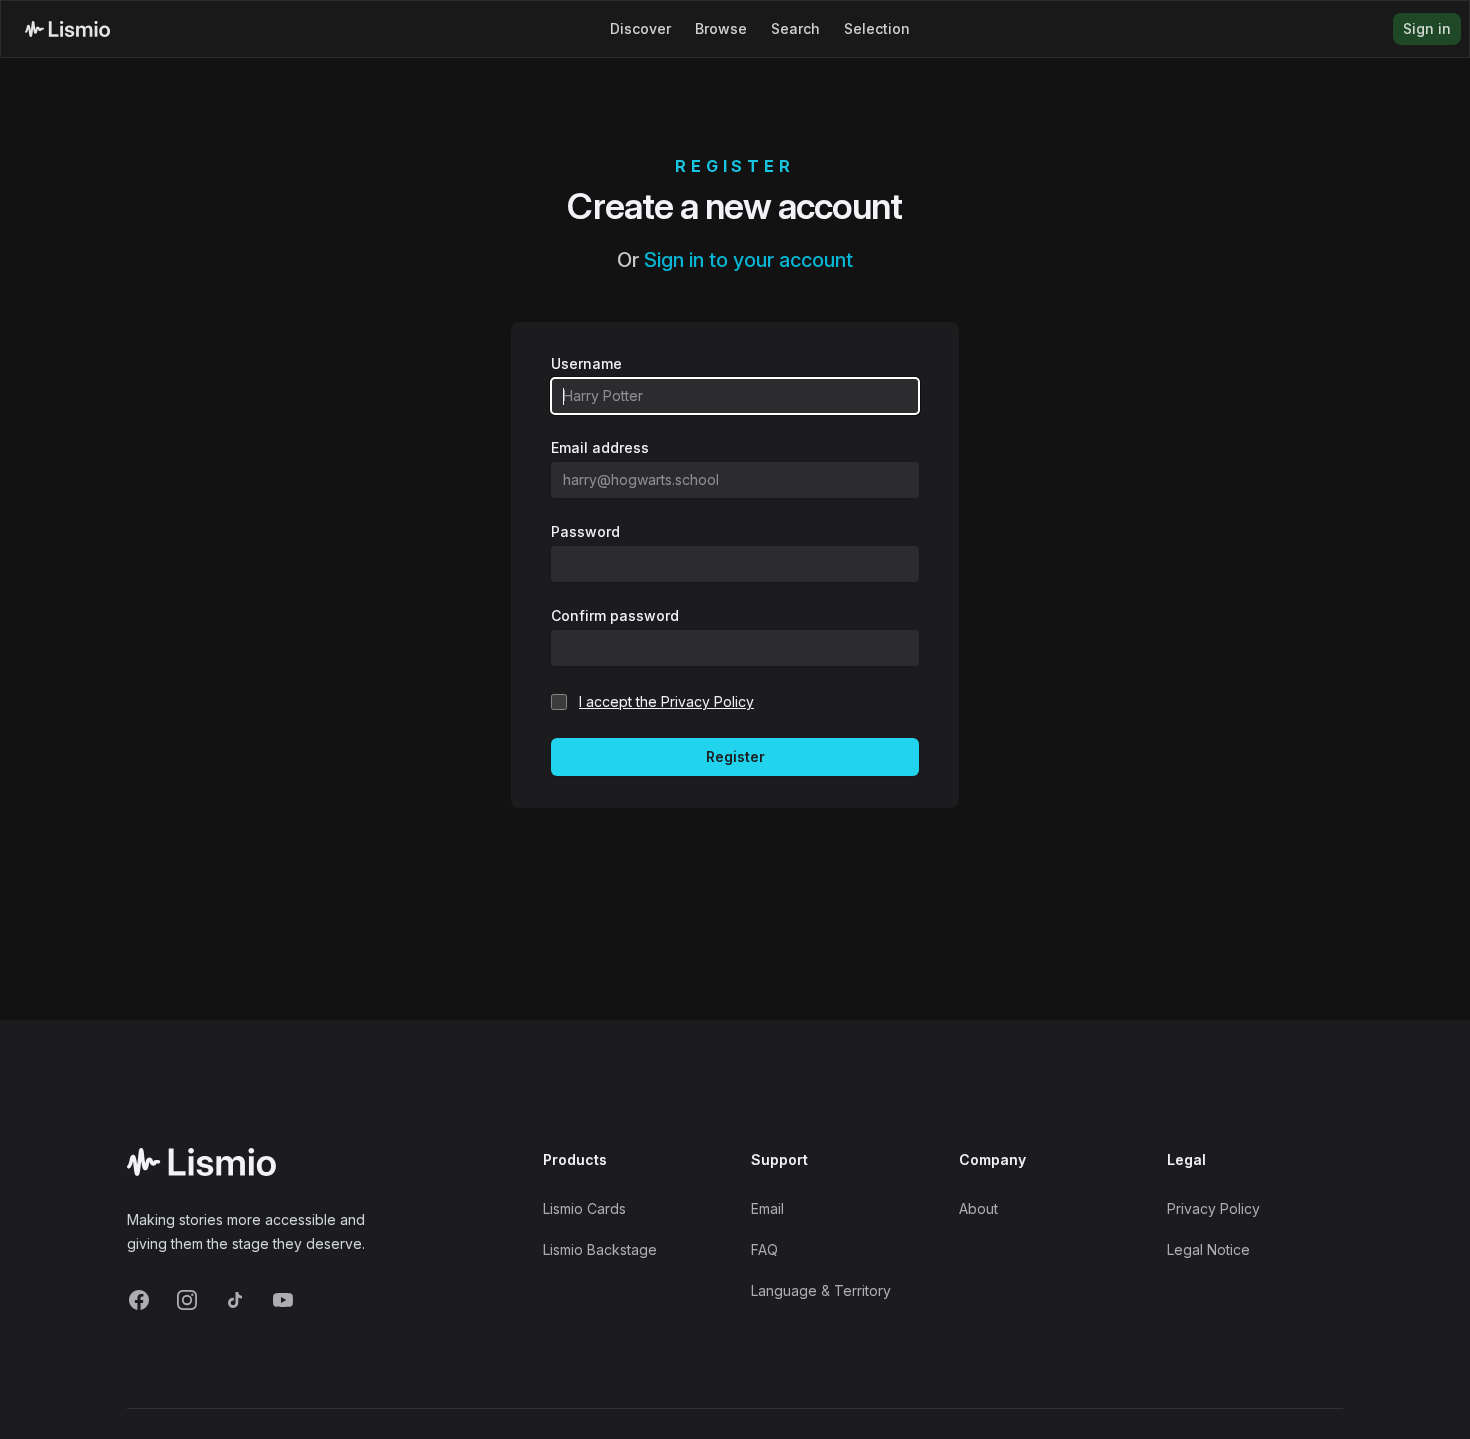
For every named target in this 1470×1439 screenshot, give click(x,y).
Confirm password (615, 615)
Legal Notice (1208, 1249)
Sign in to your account (748, 260)
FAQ (764, 1249)
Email (767, 1208)
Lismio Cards (584, 1208)
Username (586, 363)
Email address (600, 447)
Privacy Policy (1213, 1208)
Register (735, 756)
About (978, 1208)
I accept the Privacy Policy (666, 701)
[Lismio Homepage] (67, 29)
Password (585, 531)
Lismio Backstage (600, 1249)
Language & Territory (821, 1290)
